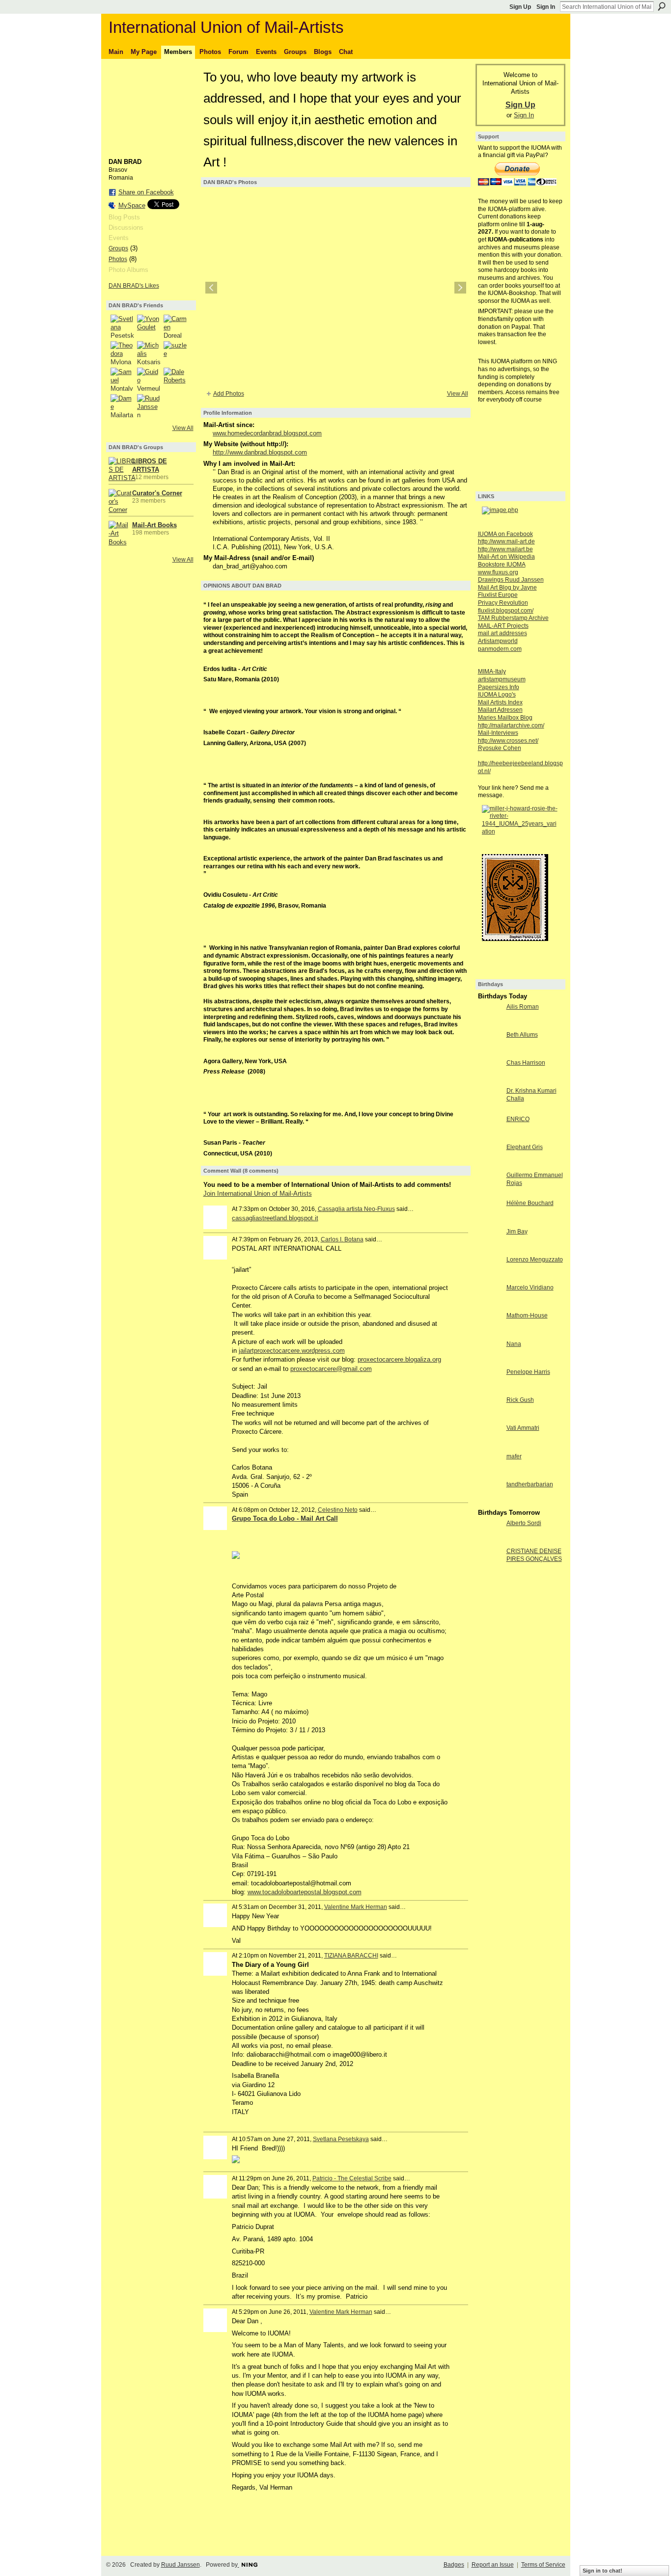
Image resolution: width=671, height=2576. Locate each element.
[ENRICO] (490, 1137)
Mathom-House (527, 1315)
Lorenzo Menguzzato (535, 1260)
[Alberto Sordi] (490, 1541)
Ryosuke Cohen (500, 748)
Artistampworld (498, 641)
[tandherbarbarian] (490, 1502)
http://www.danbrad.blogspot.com (260, 452)
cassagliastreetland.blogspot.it (275, 1218)
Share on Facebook (146, 192)
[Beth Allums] (490, 1053)
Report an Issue (493, 2565)
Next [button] (460, 288)
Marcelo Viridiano (530, 1288)
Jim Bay (517, 1232)
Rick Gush (520, 1400)
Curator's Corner (157, 493)
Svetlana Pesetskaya (341, 2139)
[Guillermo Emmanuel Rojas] (490, 1193)
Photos (118, 259)
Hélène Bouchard (530, 1203)
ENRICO (518, 1119)
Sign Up (520, 7)
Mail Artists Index (500, 702)
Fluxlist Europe (498, 595)
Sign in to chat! (602, 2571)
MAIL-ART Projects (503, 626)
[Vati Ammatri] (490, 1446)
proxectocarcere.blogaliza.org (399, 1359)
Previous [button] (211, 288)
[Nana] (490, 1362)
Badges (454, 2565)
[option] (336, 288)
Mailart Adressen (500, 710)
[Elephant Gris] (490, 1165)
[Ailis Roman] (490, 1025)
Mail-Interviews (498, 733)
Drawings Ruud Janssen (511, 580)
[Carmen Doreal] (175, 326)
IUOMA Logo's (497, 695)
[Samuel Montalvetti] (122, 379)
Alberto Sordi (524, 1523)
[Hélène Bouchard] (490, 1221)
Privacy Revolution (503, 603)
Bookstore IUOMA (502, 564)
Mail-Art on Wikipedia (506, 557)
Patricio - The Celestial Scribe (352, 2178)
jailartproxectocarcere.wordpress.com (292, 1351)
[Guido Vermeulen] (149, 379)
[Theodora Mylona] (122, 353)
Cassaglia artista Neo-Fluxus (356, 1209)
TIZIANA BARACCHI (351, 1956)
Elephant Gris (525, 1147)
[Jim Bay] (490, 1249)
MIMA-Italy (492, 671)
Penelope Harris (528, 1372)
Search (662, 6)
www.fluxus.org (498, 572)
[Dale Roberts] (175, 379)
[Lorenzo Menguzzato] (490, 1277)
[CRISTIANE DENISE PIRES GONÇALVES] (490, 1569)
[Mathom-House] (490, 1333)
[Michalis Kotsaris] (149, 353)
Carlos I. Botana (342, 1239)
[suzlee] (175, 353)
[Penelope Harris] (490, 1390)
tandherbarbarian (530, 1484)
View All (183, 428)
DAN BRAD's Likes (134, 286)
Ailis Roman (523, 1007)
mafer (514, 1456)
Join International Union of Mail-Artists (258, 1194)
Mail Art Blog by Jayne (507, 588)
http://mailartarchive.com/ (511, 725)
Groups (118, 248)
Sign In (546, 7)
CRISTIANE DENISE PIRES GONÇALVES (534, 1555)
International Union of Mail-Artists (226, 27)
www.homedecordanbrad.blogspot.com (267, 433)
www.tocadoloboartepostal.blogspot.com (305, 1892)
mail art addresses (503, 633)
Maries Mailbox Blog (505, 718)
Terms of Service (543, 2565)
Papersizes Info (499, 687)
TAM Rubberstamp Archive (513, 618)
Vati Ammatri (523, 1428)
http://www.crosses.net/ (508, 741)
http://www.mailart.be (505, 549)
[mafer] (490, 1474)
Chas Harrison (526, 1063)
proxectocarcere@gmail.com (331, 1369)
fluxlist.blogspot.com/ (506, 611)
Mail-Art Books (154, 525)
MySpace (132, 205)
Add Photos (229, 394)
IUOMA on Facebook (505, 534)
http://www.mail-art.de (506, 541)
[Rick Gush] (490, 1418)
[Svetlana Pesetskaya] (122, 326)
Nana (514, 1344)
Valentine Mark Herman (356, 1907)
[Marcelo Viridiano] (490, 1305)
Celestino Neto (338, 1510)
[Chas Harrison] (490, 1081)
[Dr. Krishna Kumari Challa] (490, 1109)
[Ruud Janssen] (149, 406)
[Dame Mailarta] (122, 406)
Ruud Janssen (181, 2565)
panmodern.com (500, 649)
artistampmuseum (502, 679)
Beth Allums (522, 1035)
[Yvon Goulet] (149, 326)
